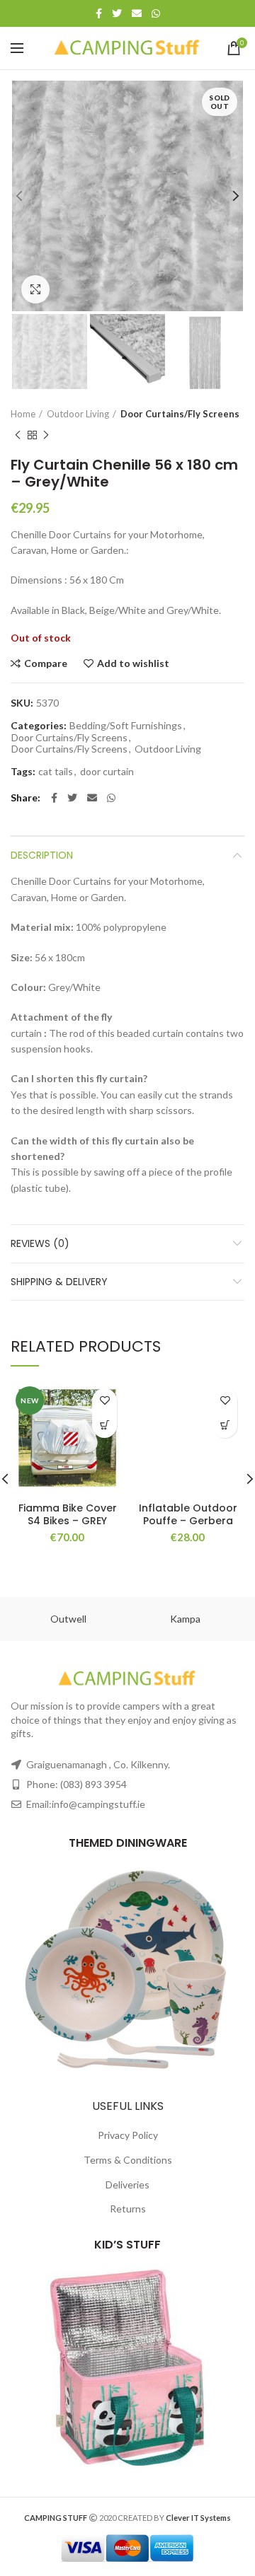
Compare (46, 663)
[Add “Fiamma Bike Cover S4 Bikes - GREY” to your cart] (104, 1426)
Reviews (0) (40, 1243)
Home (23, 414)
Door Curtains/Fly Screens (180, 414)
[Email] (137, 13)
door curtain (107, 772)
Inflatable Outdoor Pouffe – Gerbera (188, 1514)
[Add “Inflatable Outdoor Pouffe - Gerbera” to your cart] (225, 1426)
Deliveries (127, 2185)
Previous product (18, 435)
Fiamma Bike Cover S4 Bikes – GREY (68, 1514)
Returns (128, 2209)
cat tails (56, 772)
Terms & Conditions (128, 2160)
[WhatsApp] (156, 13)
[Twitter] (117, 13)
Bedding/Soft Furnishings (126, 726)
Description (42, 855)
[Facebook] (99, 13)
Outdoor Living (78, 414)
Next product (46, 435)
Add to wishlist (133, 663)
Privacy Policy (128, 2135)
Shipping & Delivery (59, 1282)
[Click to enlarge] (35, 289)
